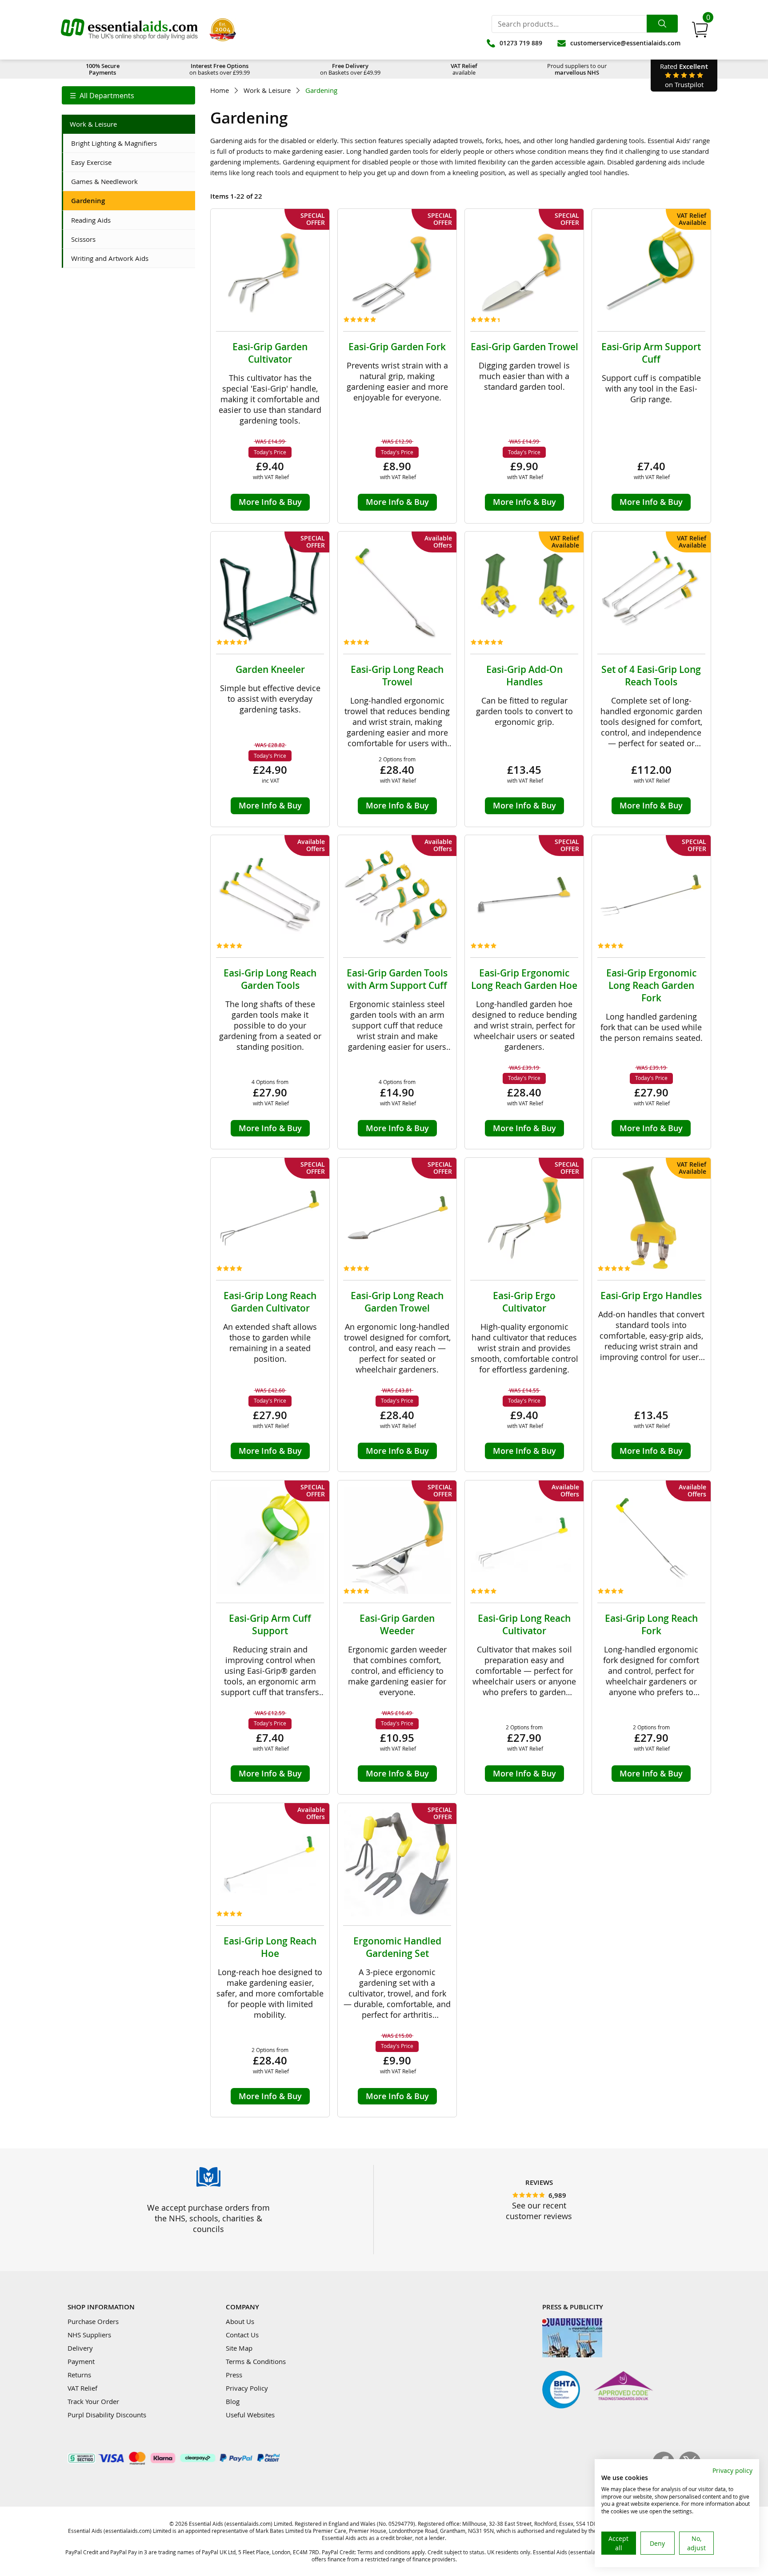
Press (234, 2375)
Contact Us (242, 2335)
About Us (240, 2321)
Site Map (239, 2348)
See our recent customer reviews (539, 2211)
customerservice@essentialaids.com (625, 43)
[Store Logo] (129, 30)
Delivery (80, 2348)
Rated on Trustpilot (684, 75)
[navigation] (128, 95)
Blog (233, 2401)
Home (220, 90)
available (464, 69)
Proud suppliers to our (577, 69)
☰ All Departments (102, 96)
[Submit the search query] (662, 24)
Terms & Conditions (256, 2361)
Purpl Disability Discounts (107, 2415)
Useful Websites (250, 2415)
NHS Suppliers (89, 2335)
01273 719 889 (521, 43)
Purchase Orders (93, 2321)
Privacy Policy (247, 2388)
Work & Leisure (267, 90)
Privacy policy (732, 2470)
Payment (81, 2361)
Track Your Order (93, 2401)
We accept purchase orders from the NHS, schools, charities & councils (208, 2218)
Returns (79, 2375)
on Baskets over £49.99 (350, 69)
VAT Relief (82, 2388)
